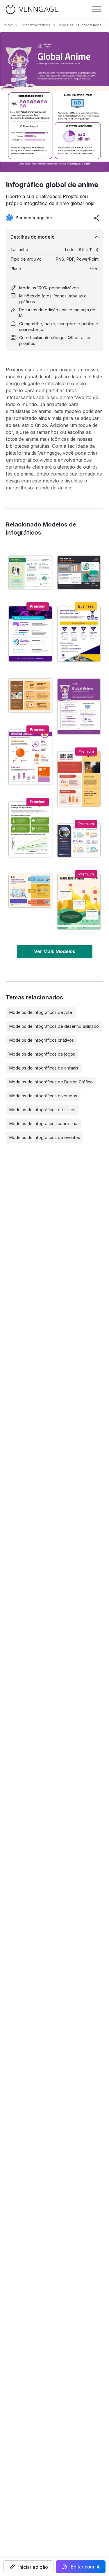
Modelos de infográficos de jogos (42, 1054)
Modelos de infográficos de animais (44, 1068)
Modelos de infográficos (80, 25)
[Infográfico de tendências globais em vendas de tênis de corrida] (30, 573)
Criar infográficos (35, 25)
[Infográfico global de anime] (79, 706)
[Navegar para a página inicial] (32, 9)
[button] (28, 2567)
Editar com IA (85, 2567)
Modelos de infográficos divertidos (43, 1096)
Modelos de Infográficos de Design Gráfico (51, 1082)
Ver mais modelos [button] (55, 951)
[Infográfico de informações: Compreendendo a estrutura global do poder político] (30, 891)
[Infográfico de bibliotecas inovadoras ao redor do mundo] (30, 757)
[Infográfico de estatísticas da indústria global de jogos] (30, 634)
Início (8, 25)
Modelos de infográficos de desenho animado (54, 1026)
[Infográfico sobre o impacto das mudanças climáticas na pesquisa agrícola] (30, 829)
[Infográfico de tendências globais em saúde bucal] (79, 779)
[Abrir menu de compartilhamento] (97, 218)
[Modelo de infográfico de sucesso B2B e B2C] (79, 634)
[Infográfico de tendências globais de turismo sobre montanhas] (79, 902)
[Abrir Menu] (97, 9)
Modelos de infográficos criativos (42, 1040)
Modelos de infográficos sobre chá (43, 1124)
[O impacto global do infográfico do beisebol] (30, 695)
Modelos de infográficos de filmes (42, 1110)
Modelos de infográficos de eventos (45, 1137)
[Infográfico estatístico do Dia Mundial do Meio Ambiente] (79, 840)
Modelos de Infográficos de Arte (41, 1012)
